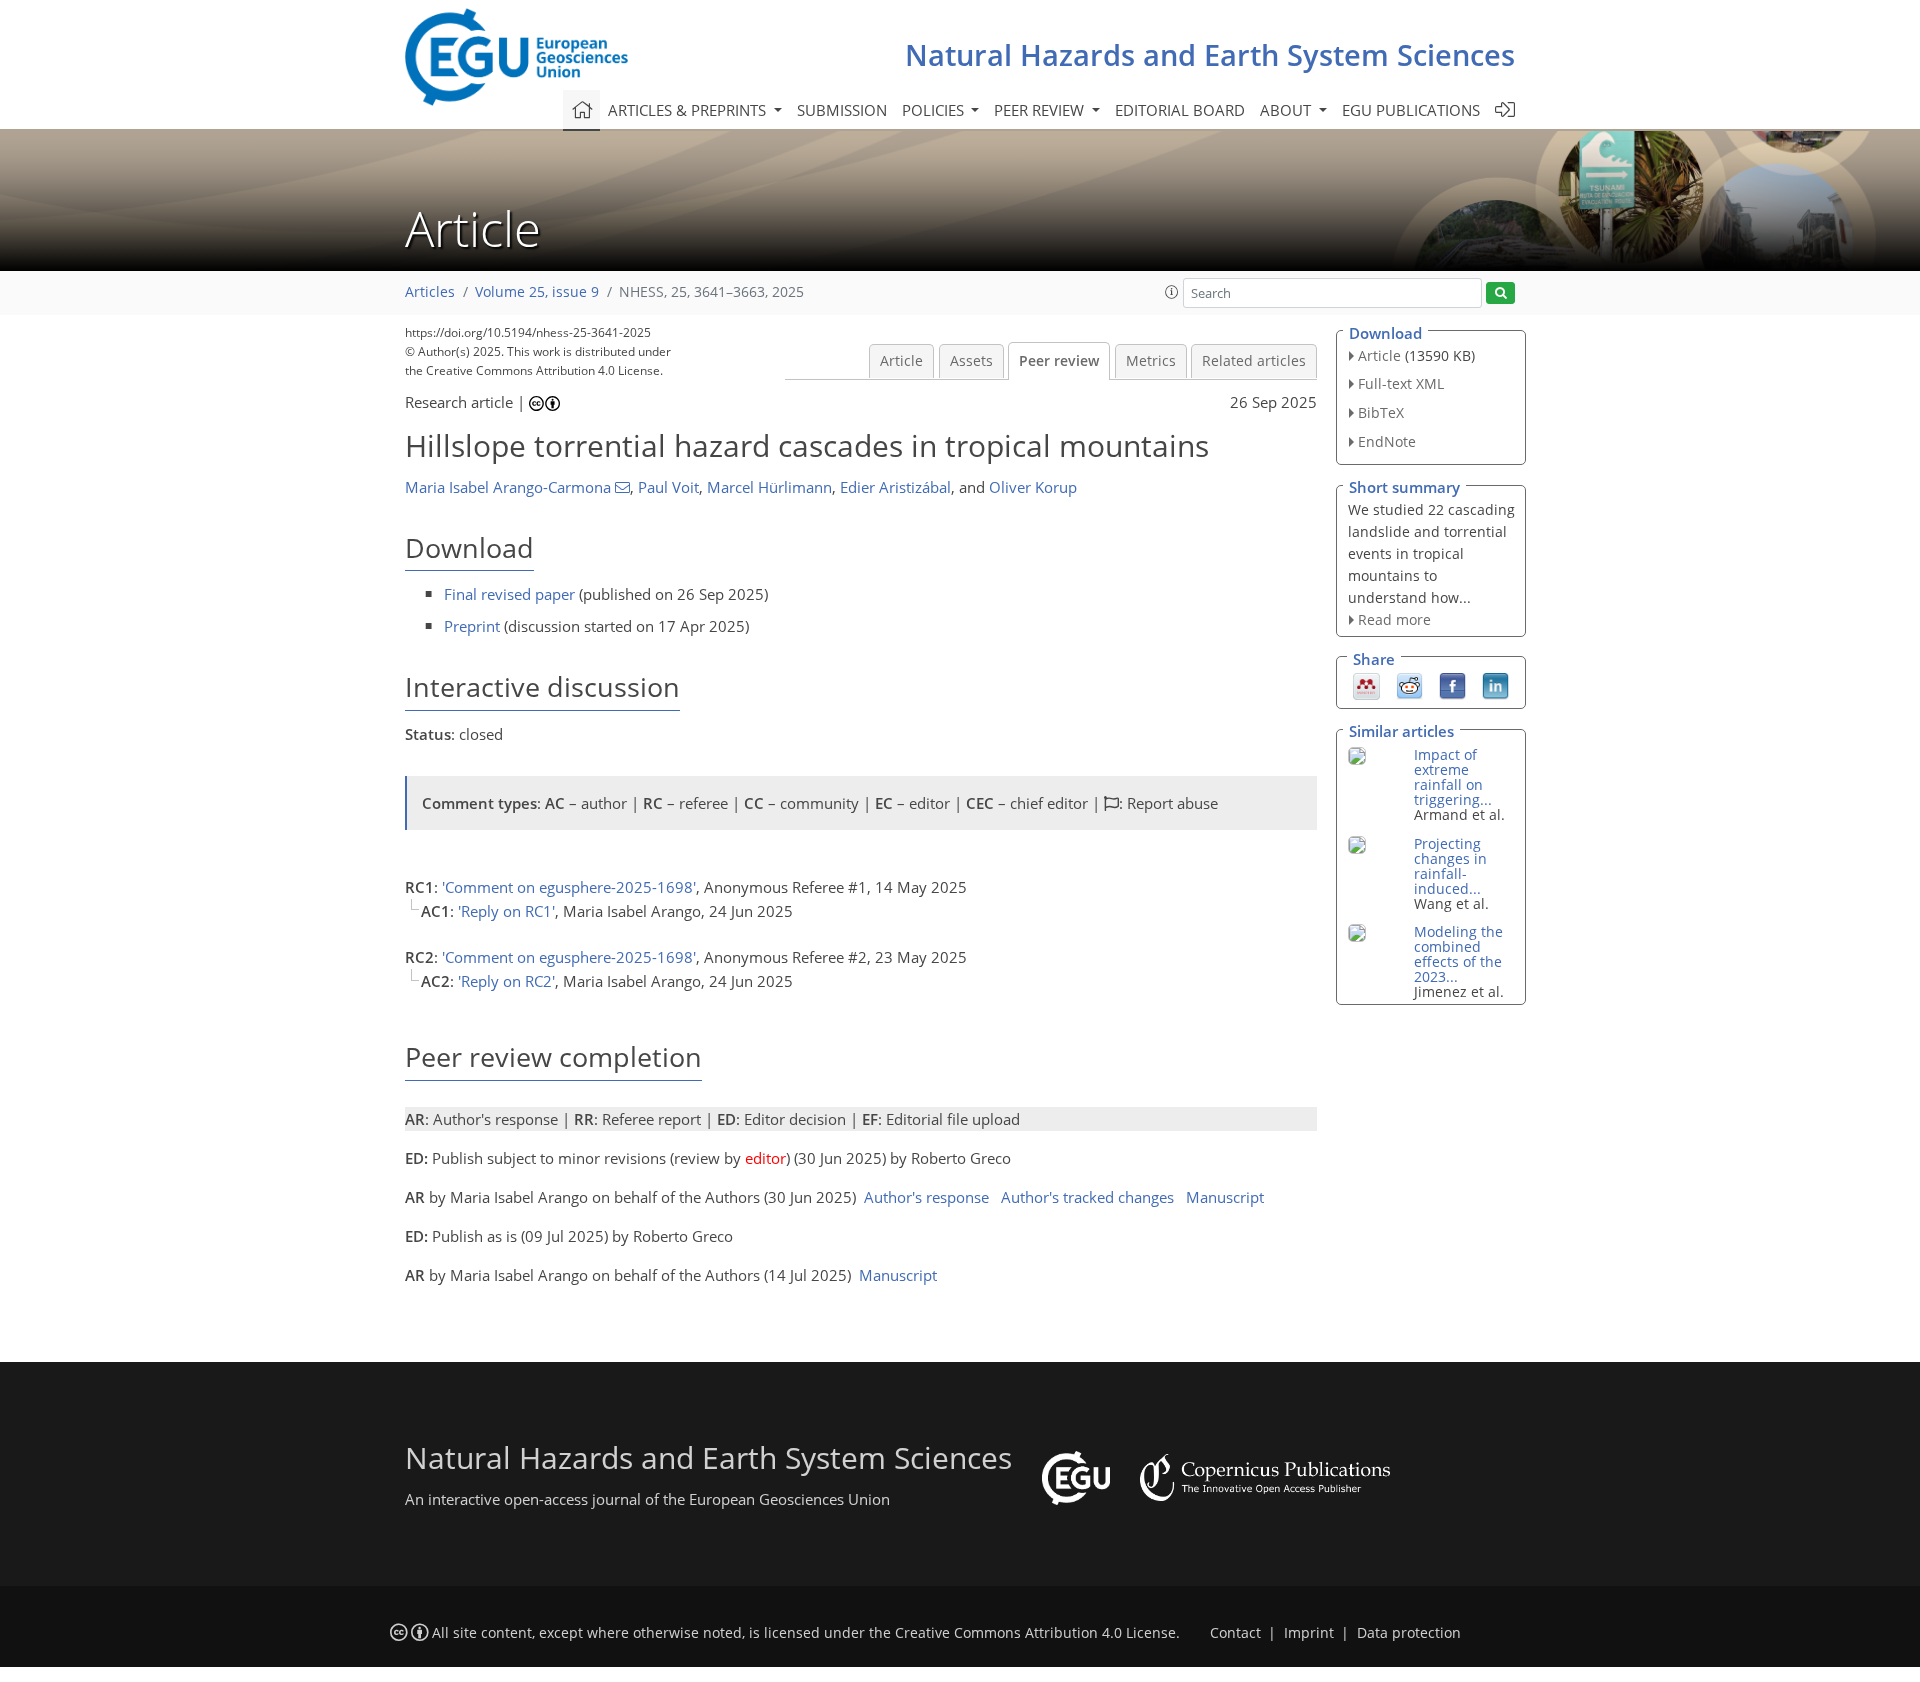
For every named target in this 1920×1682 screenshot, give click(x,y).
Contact (1235, 1633)
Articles (430, 292)
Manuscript (1225, 1197)
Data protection (1409, 1633)
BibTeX (1381, 412)
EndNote (1387, 441)
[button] (1172, 292)
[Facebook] (1452, 685)
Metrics (1151, 361)
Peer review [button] (1041, 110)
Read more (1394, 619)
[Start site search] (1500, 293)
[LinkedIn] (1495, 685)
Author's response (926, 1197)
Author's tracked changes (1087, 1197)
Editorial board (1180, 110)
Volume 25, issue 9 (537, 292)
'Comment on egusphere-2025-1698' (569, 887)
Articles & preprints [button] (689, 110)
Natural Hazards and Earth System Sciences (1210, 54)
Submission (842, 110)
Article (901, 361)
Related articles (1254, 361)
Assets (971, 361)
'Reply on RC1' (506, 911)
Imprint (1309, 1633)
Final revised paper (509, 594)
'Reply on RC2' (506, 981)
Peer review (1059, 361)
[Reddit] (1409, 685)
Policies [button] (935, 110)
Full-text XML (1401, 383)
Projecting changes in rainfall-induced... (1450, 866)
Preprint (472, 626)
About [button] (1287, 110)
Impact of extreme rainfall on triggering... (1453, 777)
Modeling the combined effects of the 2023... (1458, 954)
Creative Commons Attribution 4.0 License (1035, 1633)
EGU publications (1411, 110)
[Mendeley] (1366, 685)
